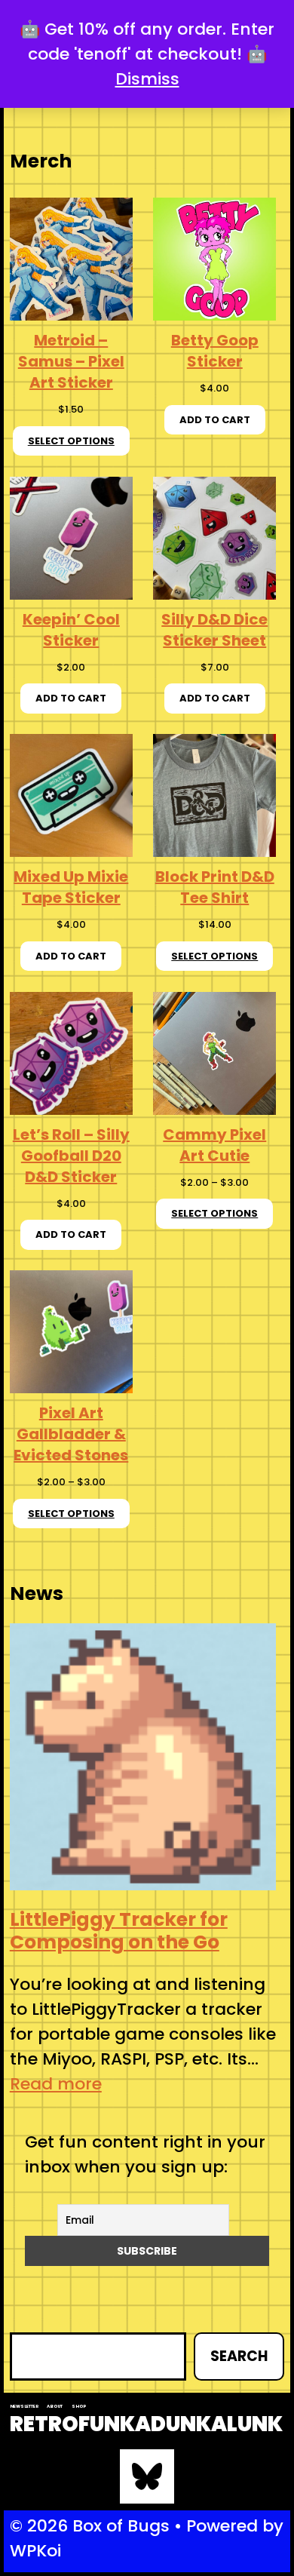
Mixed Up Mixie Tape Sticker (71, 887)
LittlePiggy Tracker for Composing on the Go (119, 1931)
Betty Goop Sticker (215, 351)
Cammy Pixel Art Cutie (214, 1145)
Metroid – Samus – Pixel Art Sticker (71, 361)
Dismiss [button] (147, 79)
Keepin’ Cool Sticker (71, 630)
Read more (56, 2084)
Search (239, 2356)
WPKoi (35, 2551)
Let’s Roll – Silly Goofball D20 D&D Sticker (71, 1156)
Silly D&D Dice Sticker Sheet (214, 630)
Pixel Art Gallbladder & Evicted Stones (71, 1434)
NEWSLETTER (24, 2406)
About (55, 2406)
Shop (79, 2406)
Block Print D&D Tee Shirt (215, 887)
